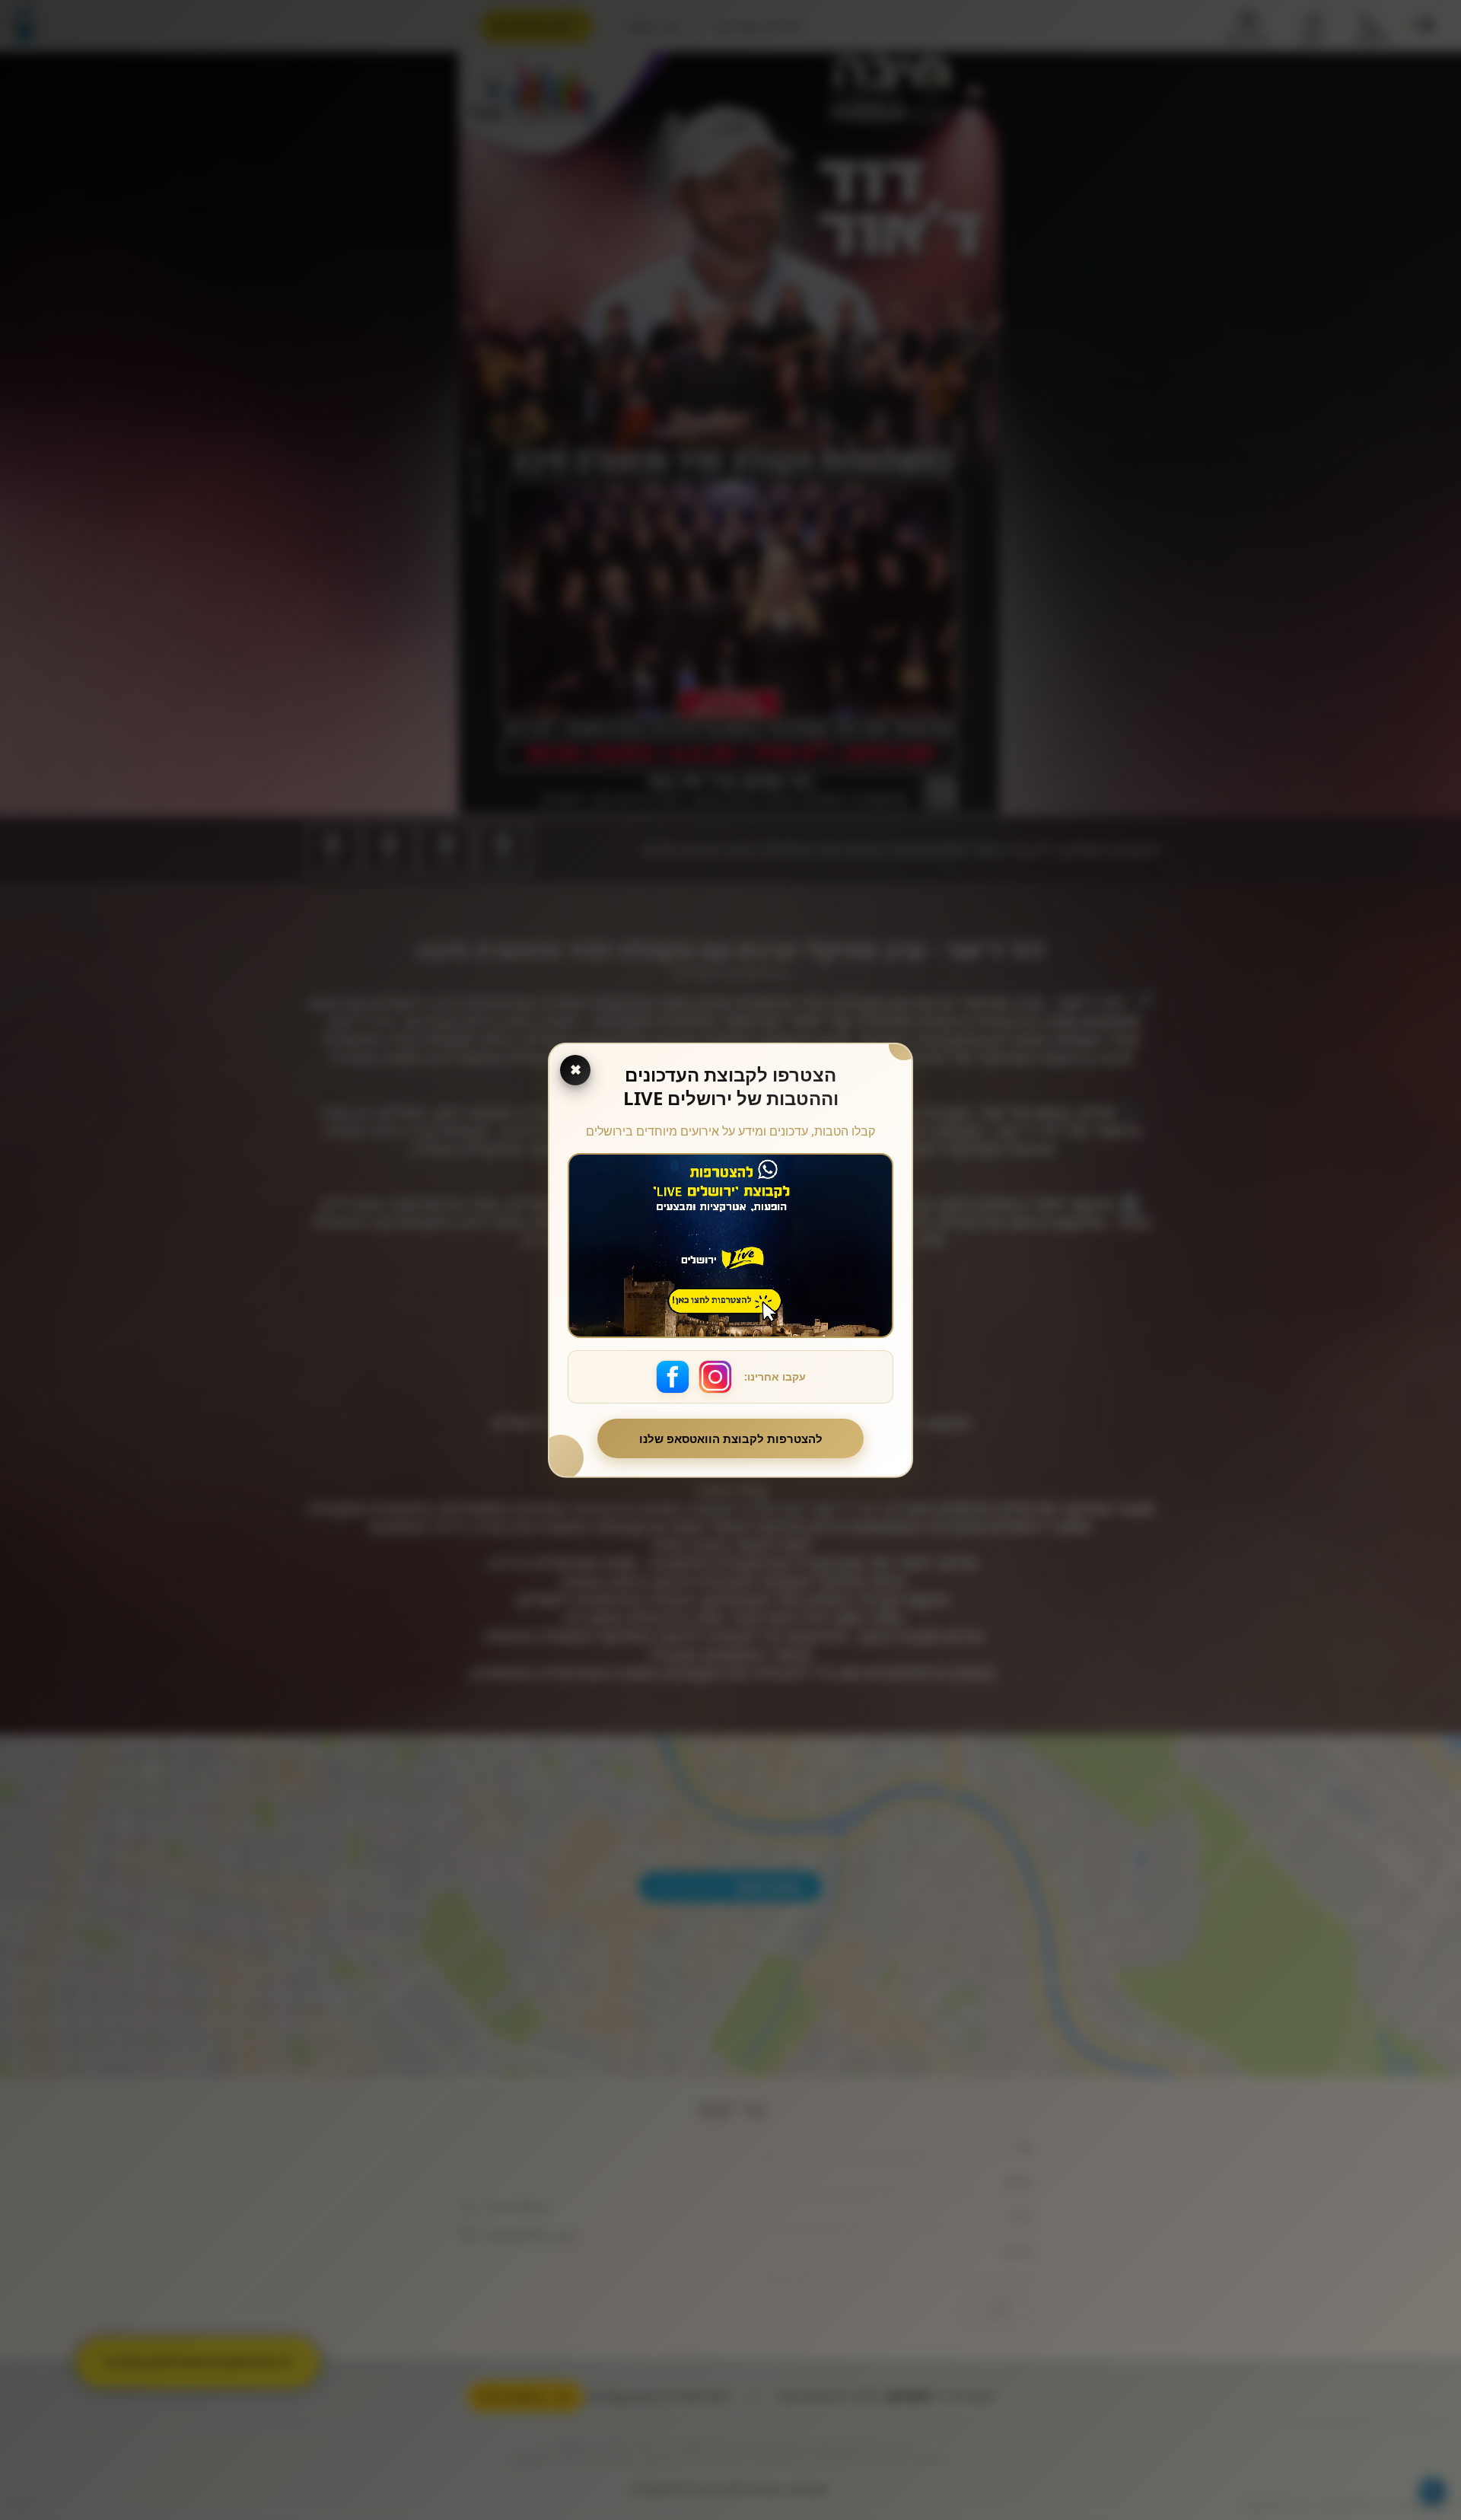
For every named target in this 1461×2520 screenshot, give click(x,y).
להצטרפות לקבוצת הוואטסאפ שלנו (731, 1438)
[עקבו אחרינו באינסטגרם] (715, 1377)
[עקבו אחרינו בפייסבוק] (673, 1377)
